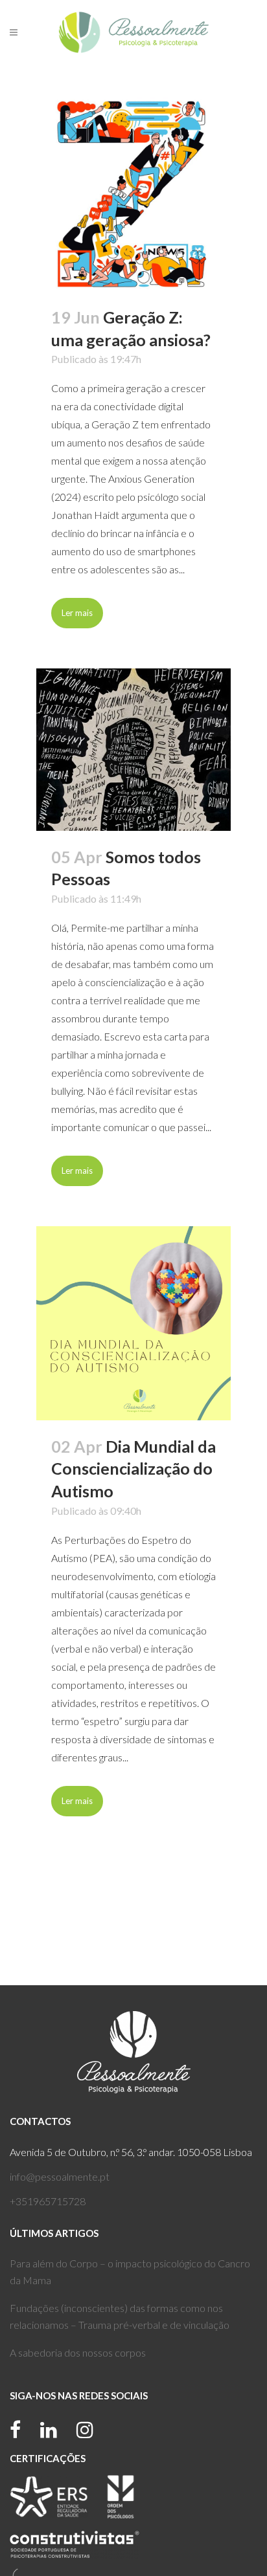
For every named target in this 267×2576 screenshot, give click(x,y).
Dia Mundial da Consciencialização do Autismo (133, 1469)
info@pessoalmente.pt (60, 2176)
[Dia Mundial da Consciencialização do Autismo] (133, 1323)
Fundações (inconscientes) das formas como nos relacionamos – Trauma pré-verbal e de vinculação (120, 2316)
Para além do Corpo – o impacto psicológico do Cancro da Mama (130, 2272)
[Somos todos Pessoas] (133, 749)
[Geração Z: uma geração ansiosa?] (133, 194)
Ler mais (77, 613)
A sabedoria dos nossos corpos (78, 2352)
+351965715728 (48, 2201)
